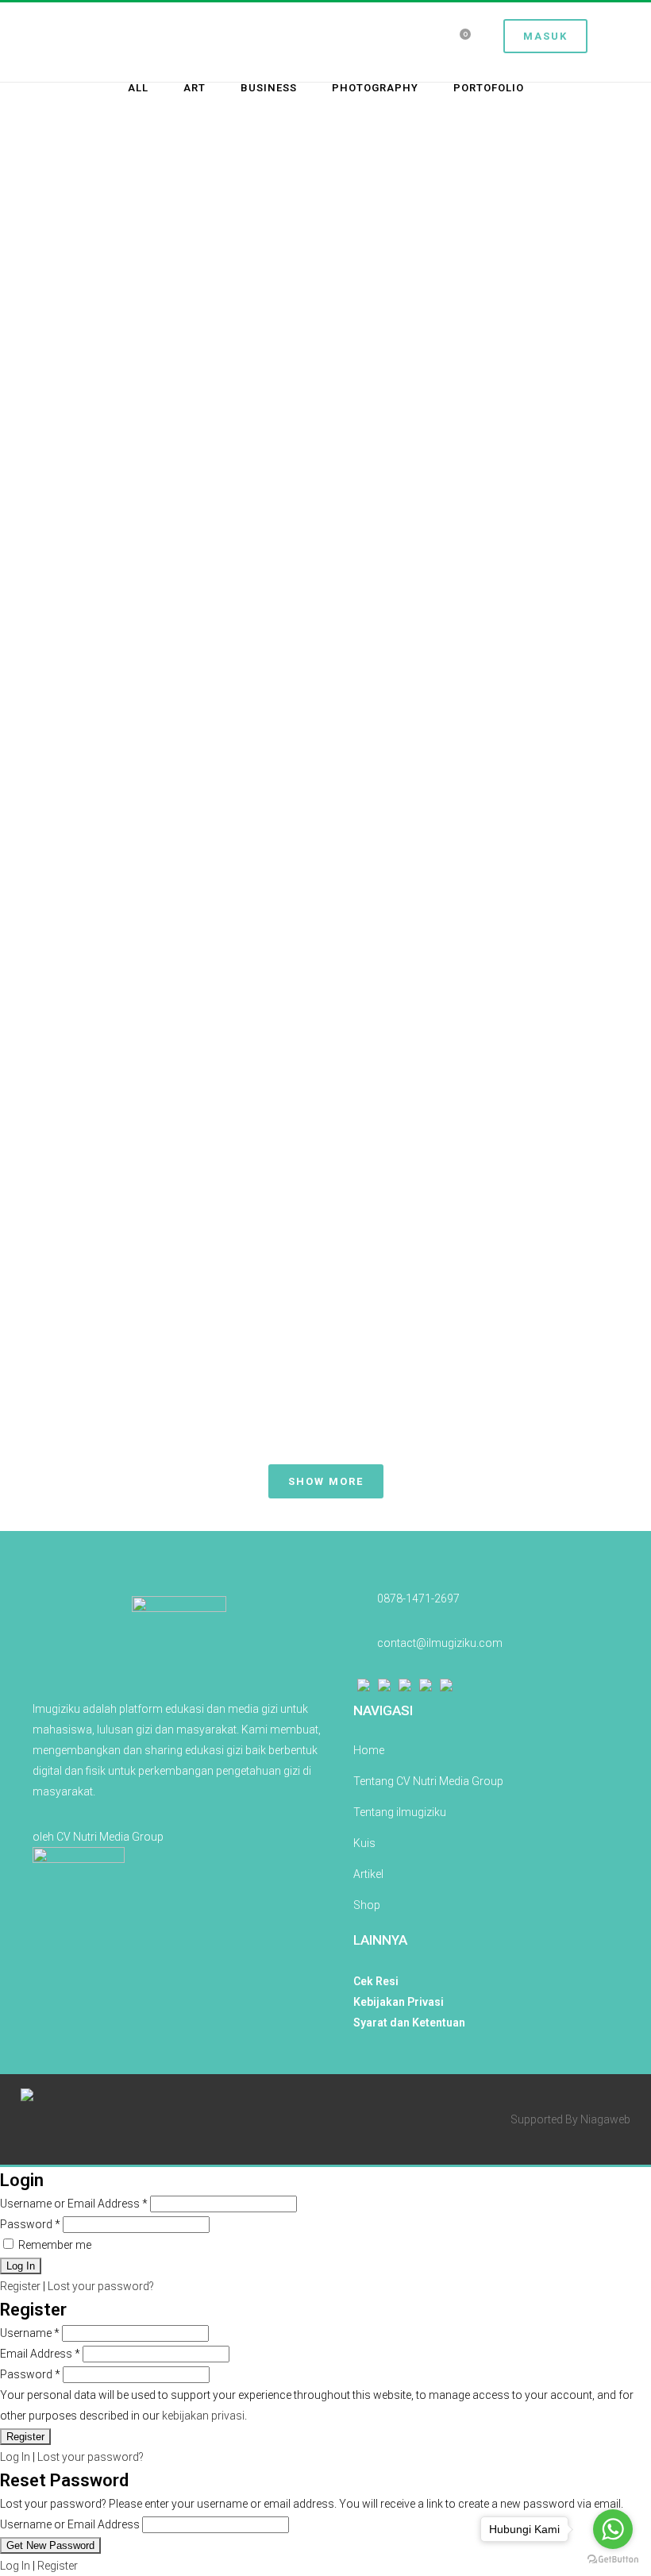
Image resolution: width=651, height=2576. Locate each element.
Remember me (54, 2245)
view (209, 320)
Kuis (364, 1843)
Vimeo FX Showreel (478, 1049)
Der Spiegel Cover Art (173, 1278)
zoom (141, 320)
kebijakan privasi (203, 2416)
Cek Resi (376, 1981)
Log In (15, 2457)
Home (369, 1750)
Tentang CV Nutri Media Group (428, 1781)
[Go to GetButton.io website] (613, 2560)
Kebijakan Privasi (399, 2002)
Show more (326, 1481)
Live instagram (478, 244)
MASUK (545, 36)
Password (30, 2224)
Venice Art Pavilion (173, 1049)
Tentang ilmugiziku (400, 1812)
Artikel (368, 1874)
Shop (367, 1905)
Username (30, 2333)
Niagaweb (605, 2119)
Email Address (40, 2354)
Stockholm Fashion (173, 819)
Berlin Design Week (478, 819)
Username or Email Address (74, 2204)
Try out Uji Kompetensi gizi (478, 550)
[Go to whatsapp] (613, 2529)
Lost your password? (101, 2286)
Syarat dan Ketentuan (409, 2023)
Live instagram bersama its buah (173, 246)
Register (20, 2286)
